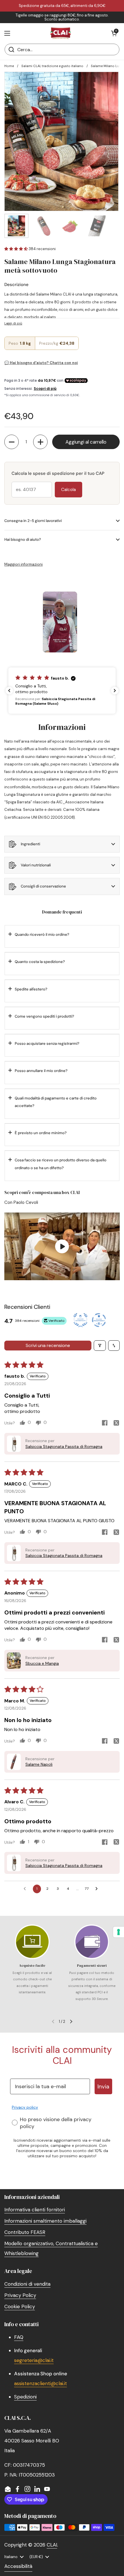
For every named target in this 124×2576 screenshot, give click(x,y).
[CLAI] (61, 33)
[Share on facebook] (105, 1424)
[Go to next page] (98, 1889)
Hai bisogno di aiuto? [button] (23, 539)
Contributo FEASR (25, 2232)
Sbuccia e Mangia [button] (42, 1663)
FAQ (19, 2337)
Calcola (68, 490)
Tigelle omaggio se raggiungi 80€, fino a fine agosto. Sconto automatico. (62, 17)
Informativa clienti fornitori (35, 2210)
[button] (114, 33)
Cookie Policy (20, 2306)
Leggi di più (13, 323)
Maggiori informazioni (24, 564)
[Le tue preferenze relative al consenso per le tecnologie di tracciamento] (119, 1932)
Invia (103, 2086)
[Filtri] (100, 1346)
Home (9, 66)
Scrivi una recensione (48, 1345)
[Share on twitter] (116, 1424)
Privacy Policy (20, 2295)
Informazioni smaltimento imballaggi (45, 2221)
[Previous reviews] (9, 691)
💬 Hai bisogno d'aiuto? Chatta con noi (41, 363)
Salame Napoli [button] (39, 1764)
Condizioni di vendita (27, 2284)
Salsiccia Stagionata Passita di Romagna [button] (64, 1446)
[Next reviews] (115, 691)
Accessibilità (18, 2566)
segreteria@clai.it (34, 2360)
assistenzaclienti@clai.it (41, 2383)
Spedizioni (25, 2397)
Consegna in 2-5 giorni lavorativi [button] (33, 521)
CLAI (52, 2545)
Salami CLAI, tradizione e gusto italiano (52, 66)
